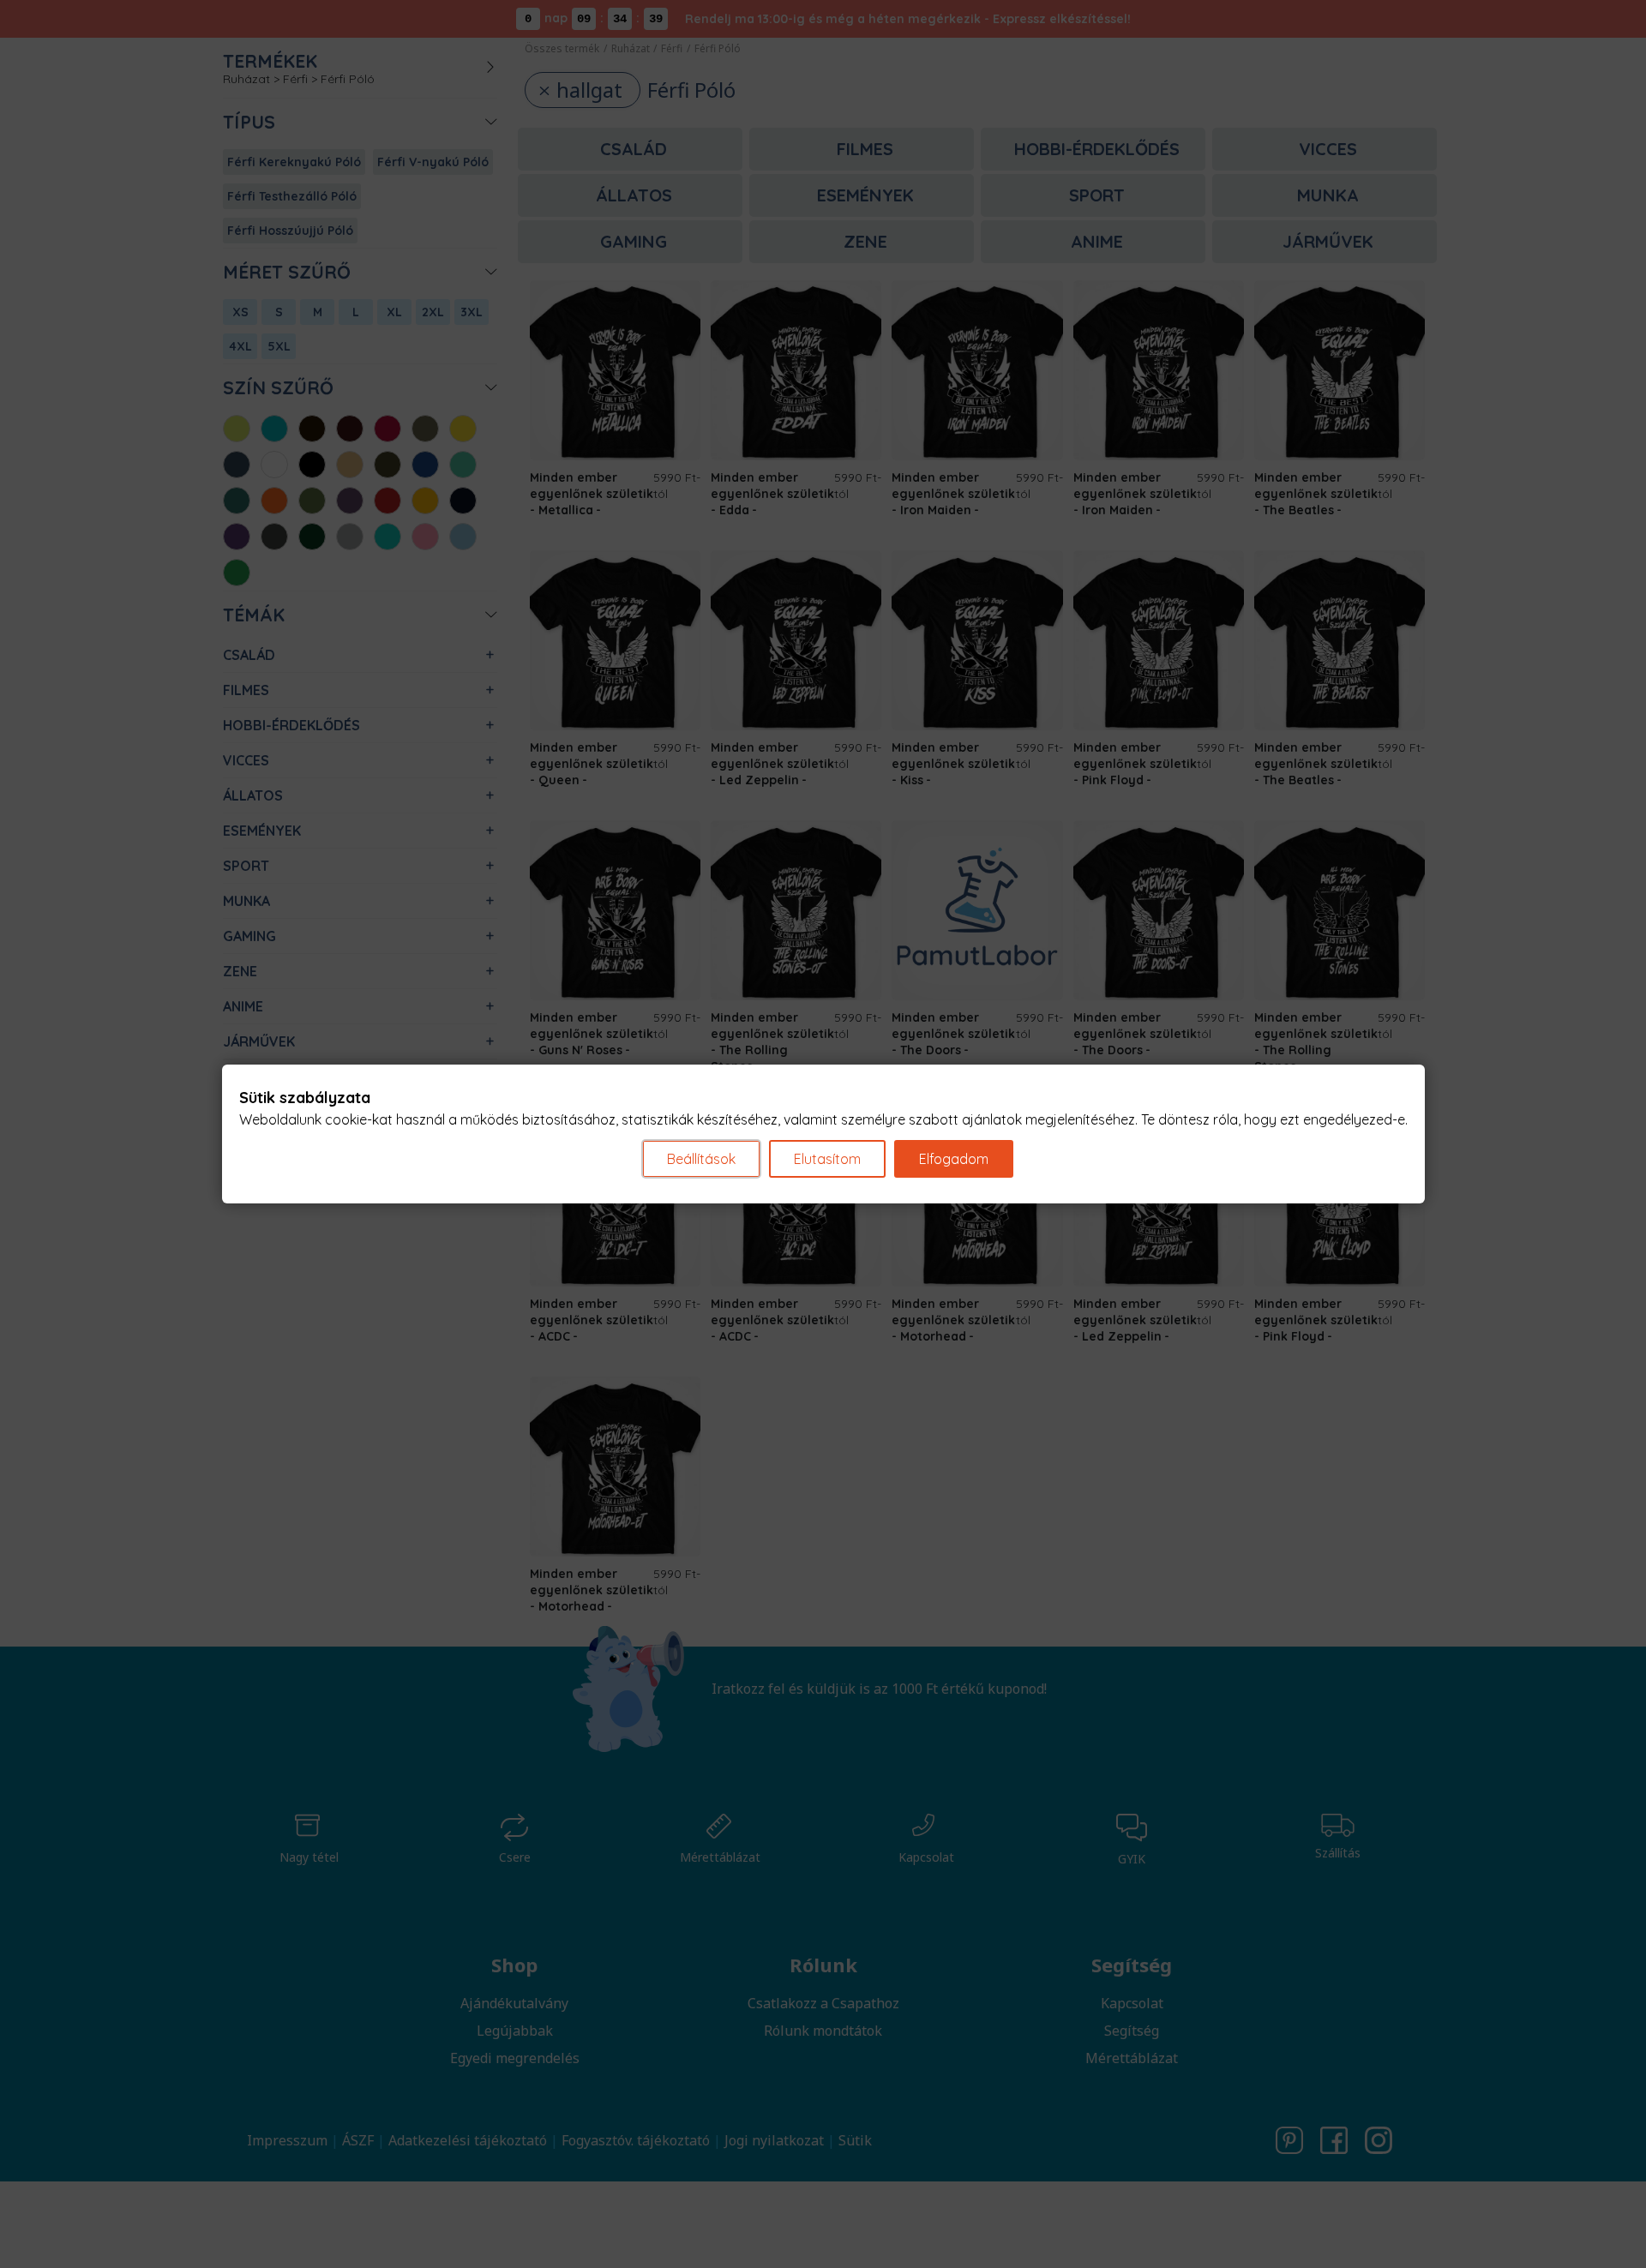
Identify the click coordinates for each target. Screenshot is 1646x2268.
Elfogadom (954, 1159)
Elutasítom (827, 1159)
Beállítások (701, 1159)
